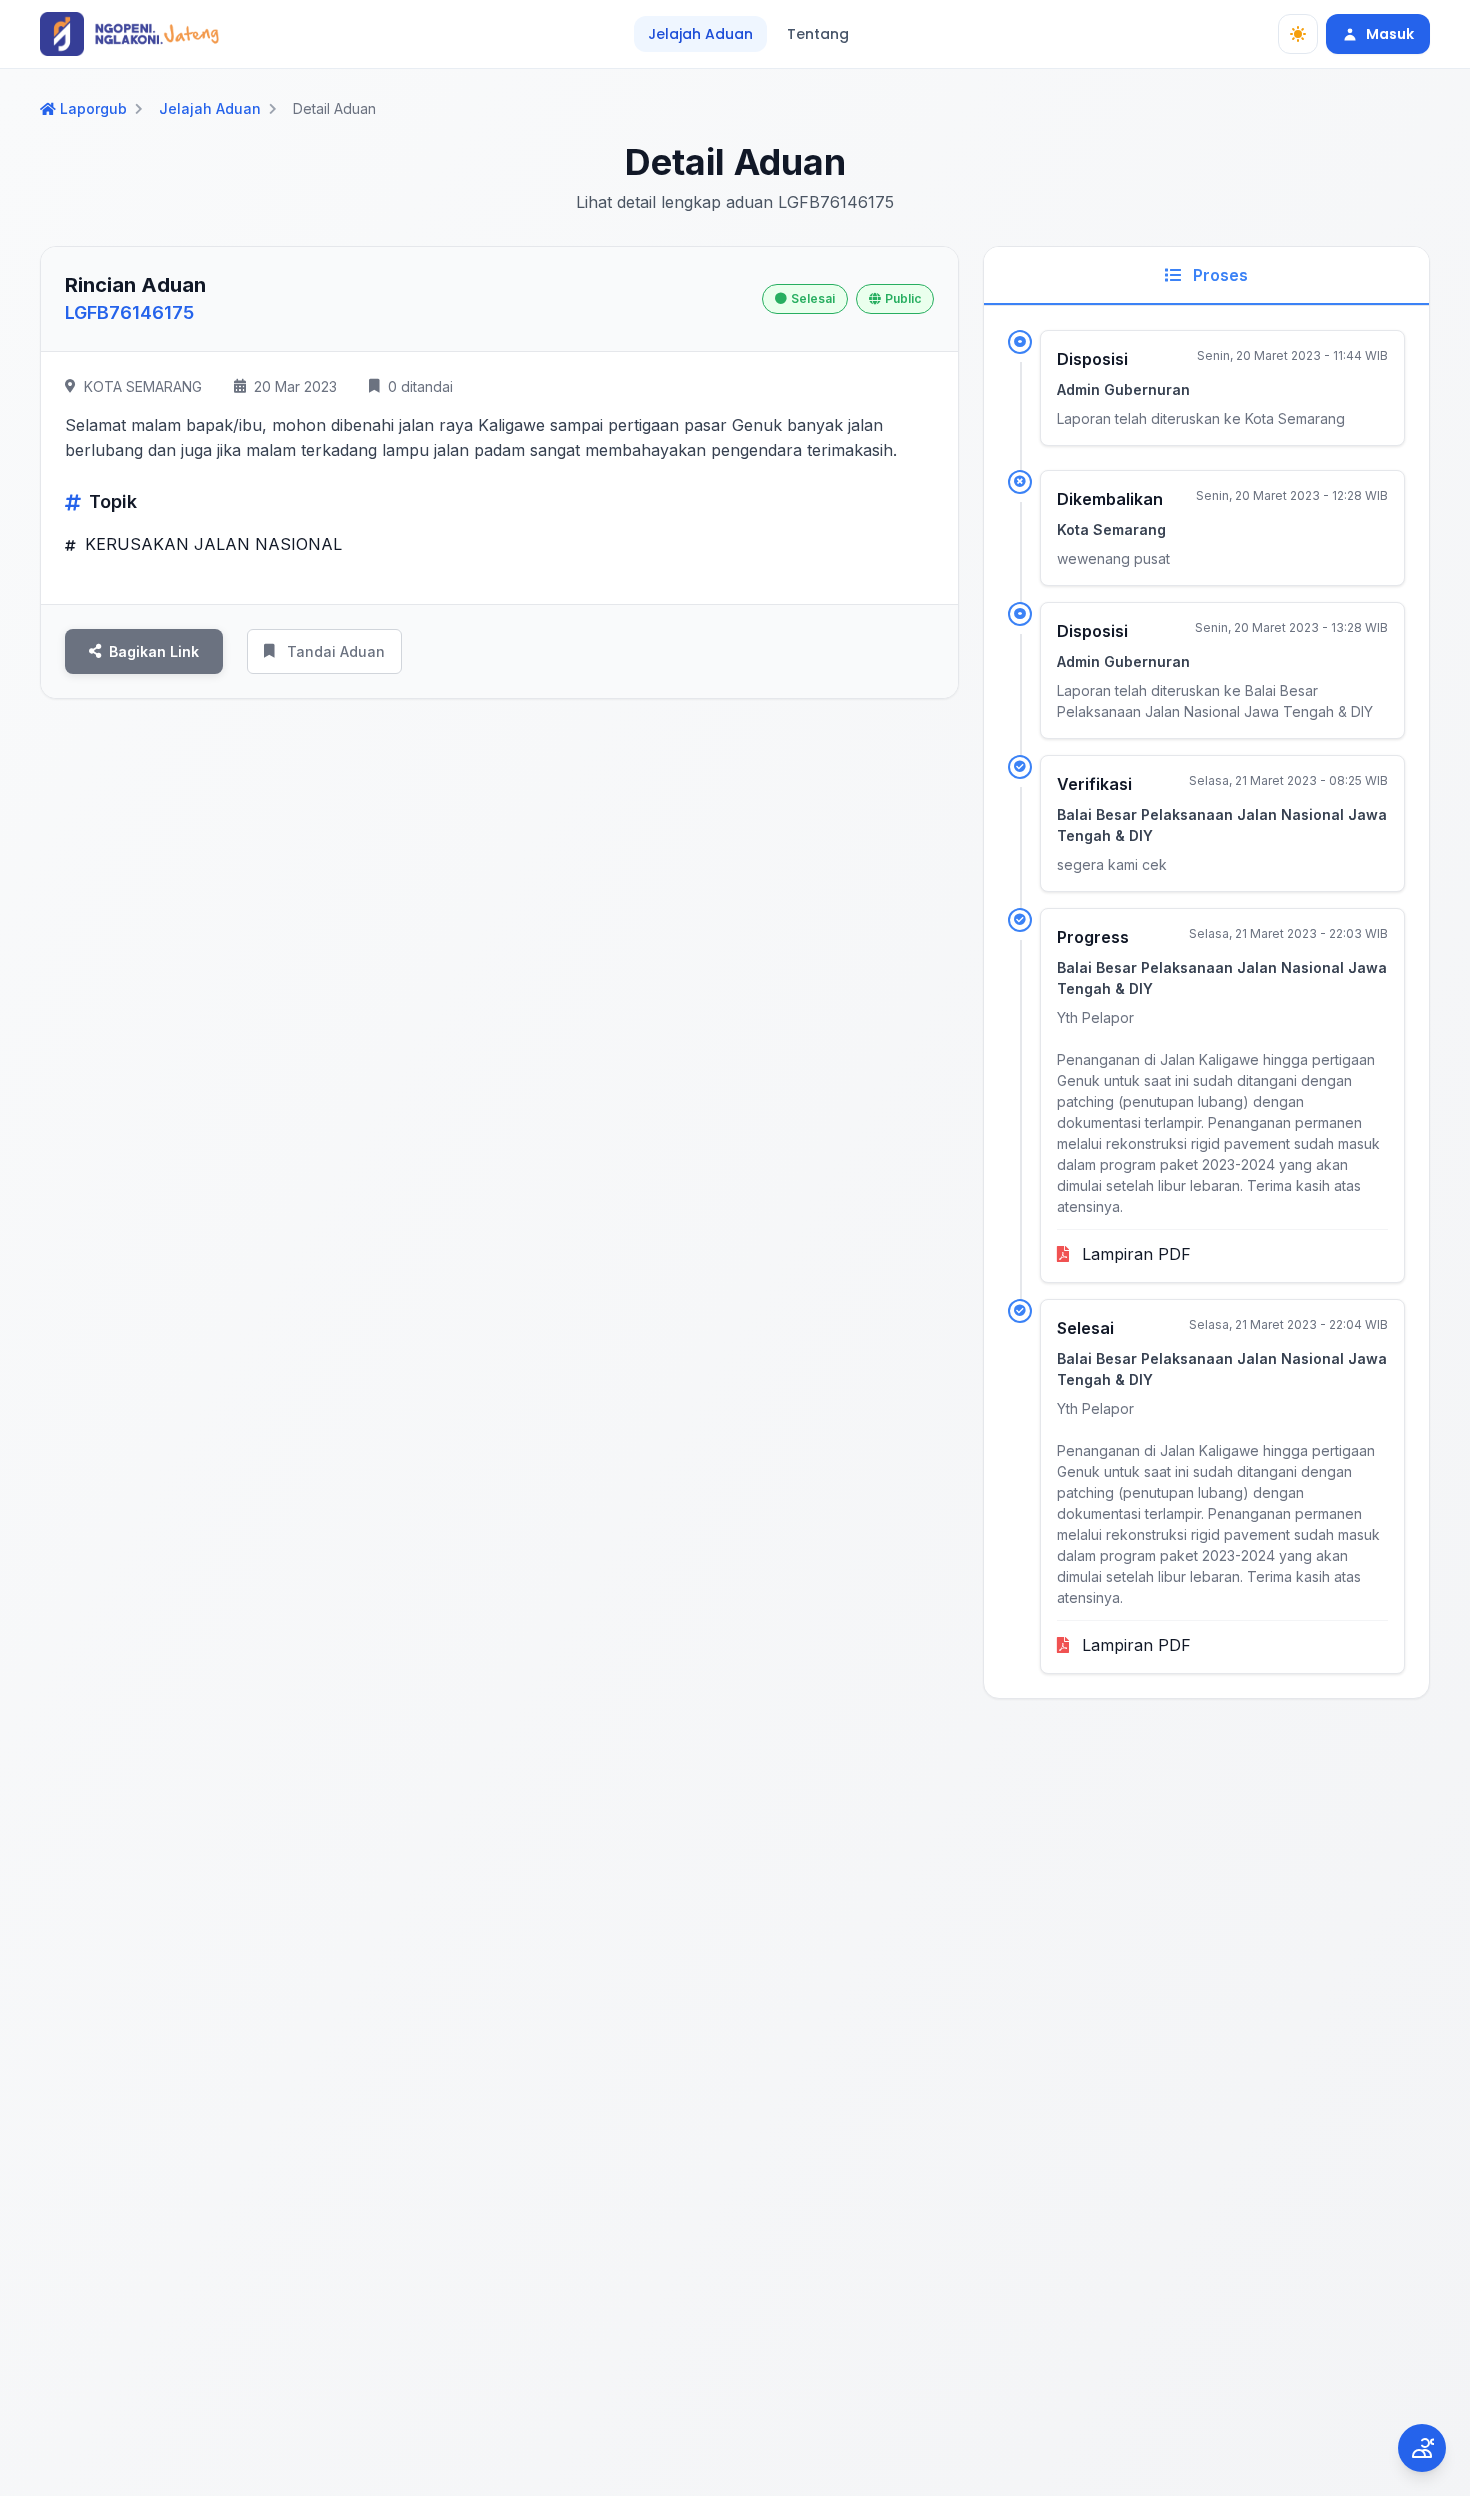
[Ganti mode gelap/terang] (1298, 34)
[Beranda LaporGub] (129, 34)
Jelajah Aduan (700, 34)
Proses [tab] (1218, 275)
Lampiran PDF (1134, 1254)
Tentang (818, 34)
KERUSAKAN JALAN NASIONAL (211, 544)
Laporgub (93, 109)
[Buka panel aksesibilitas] (1422, 2448)
